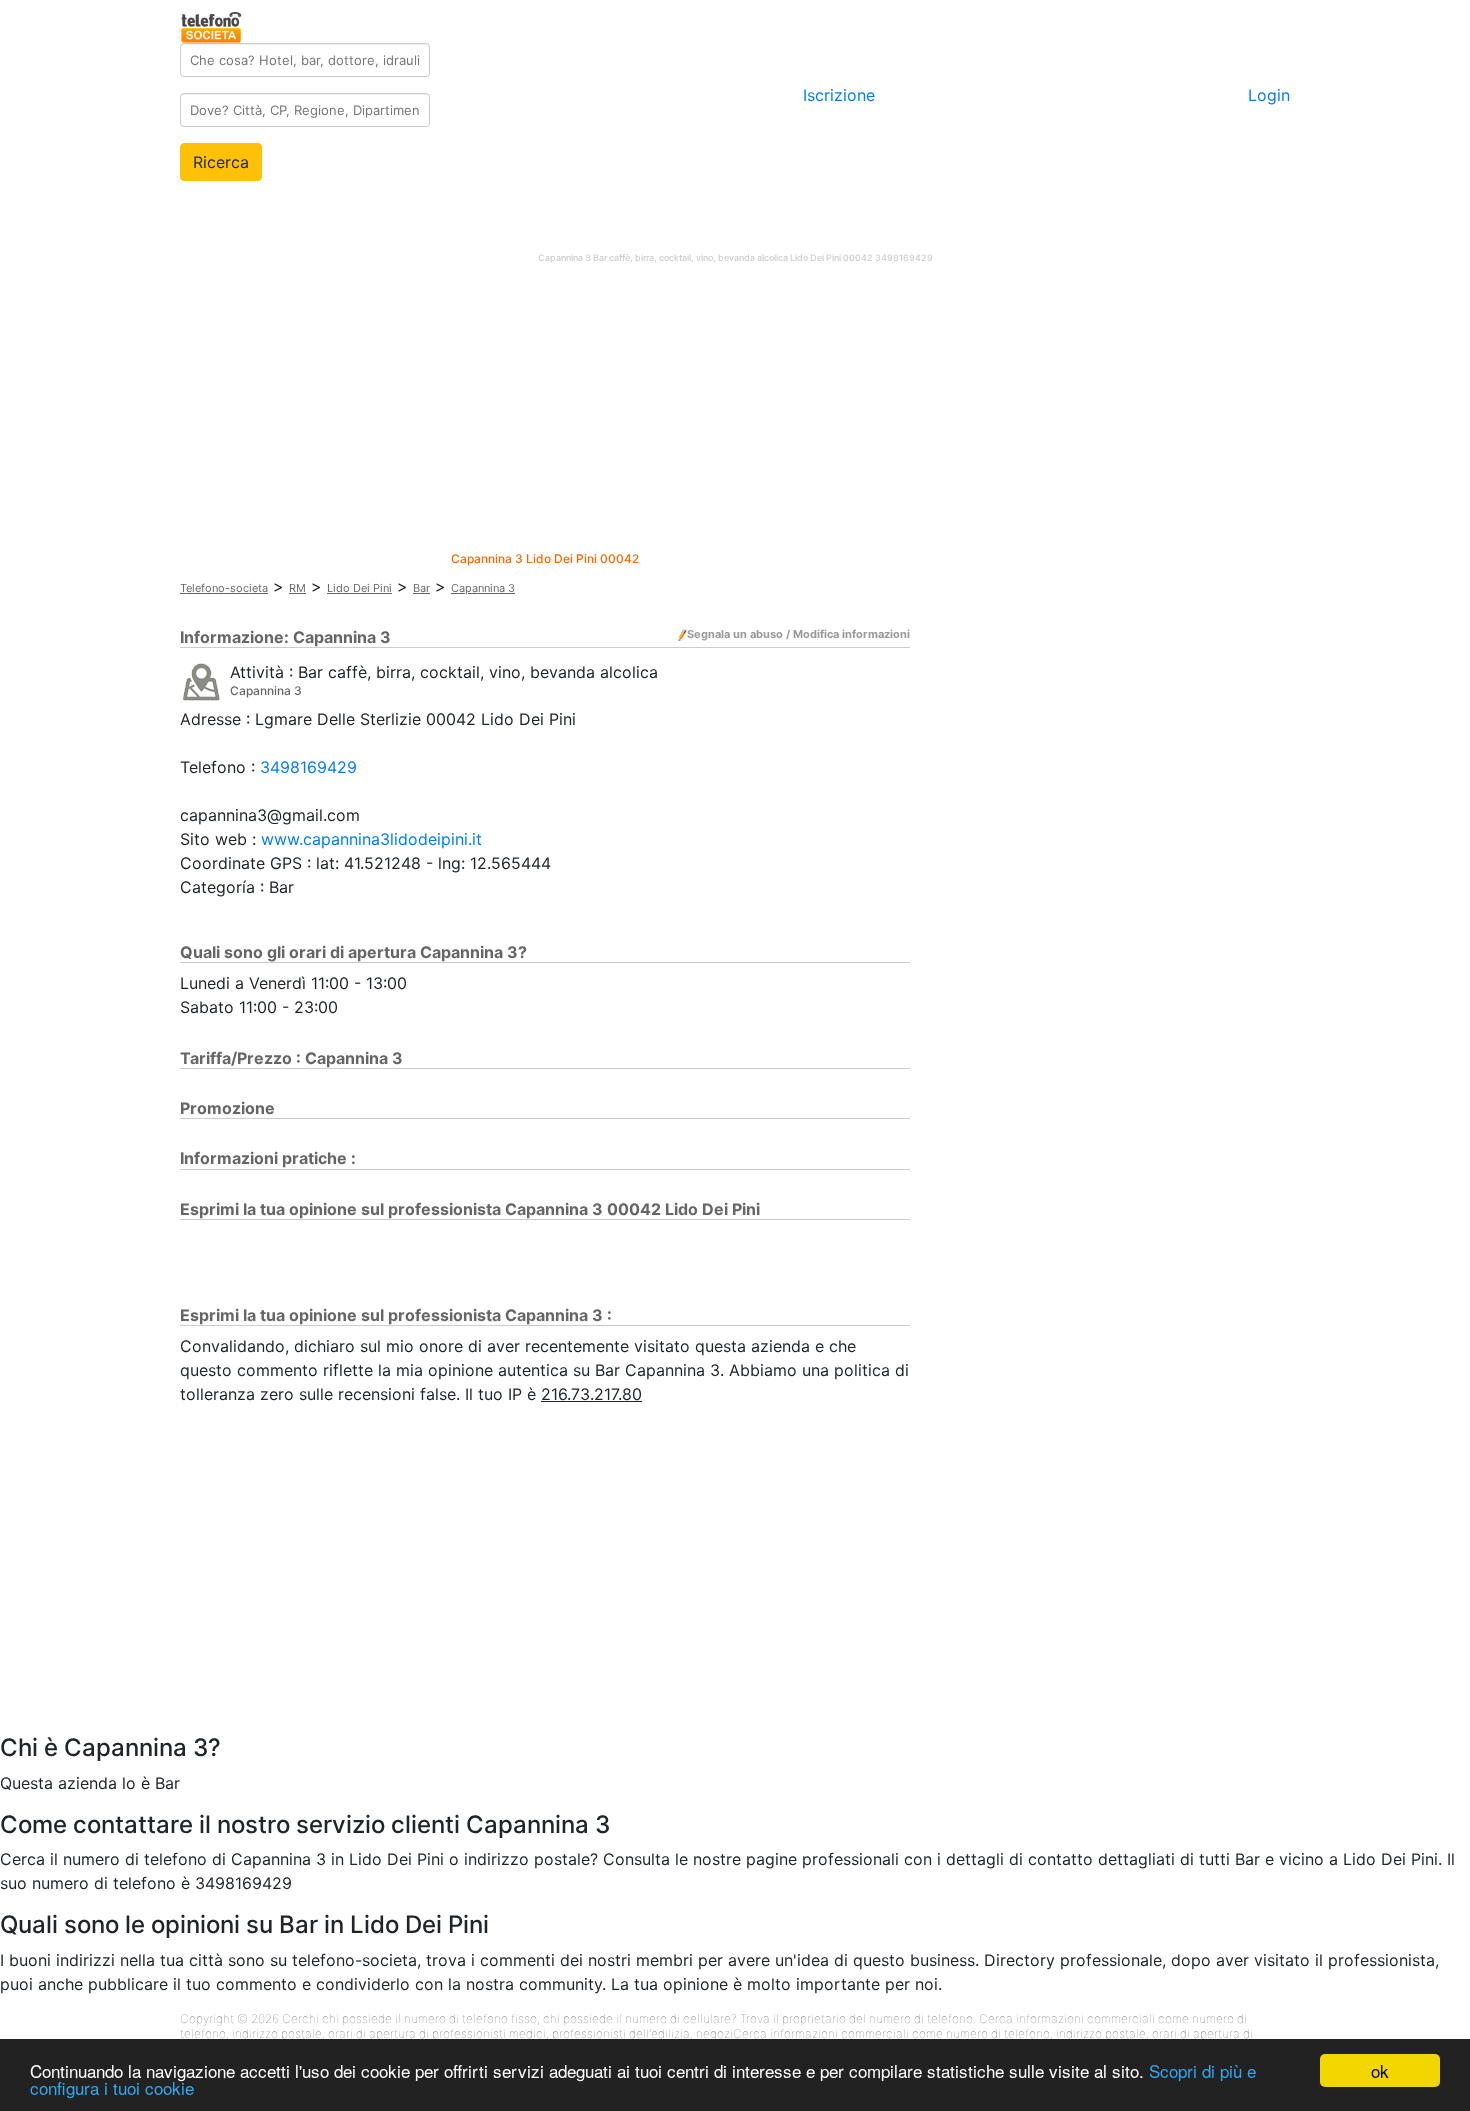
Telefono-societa (224, 588)
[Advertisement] (735, 412)
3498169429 (308, 767)
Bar (421, 588)
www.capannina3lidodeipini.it (371, 839)
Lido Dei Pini (359, 588)
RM (297, 588)
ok (1380, 2070)
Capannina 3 (483, 588)
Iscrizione (839, 95)
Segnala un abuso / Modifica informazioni (798, 634)
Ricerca (221, 162)
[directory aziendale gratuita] (212, 24)
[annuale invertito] (201, 681)
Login (1269, 95)
